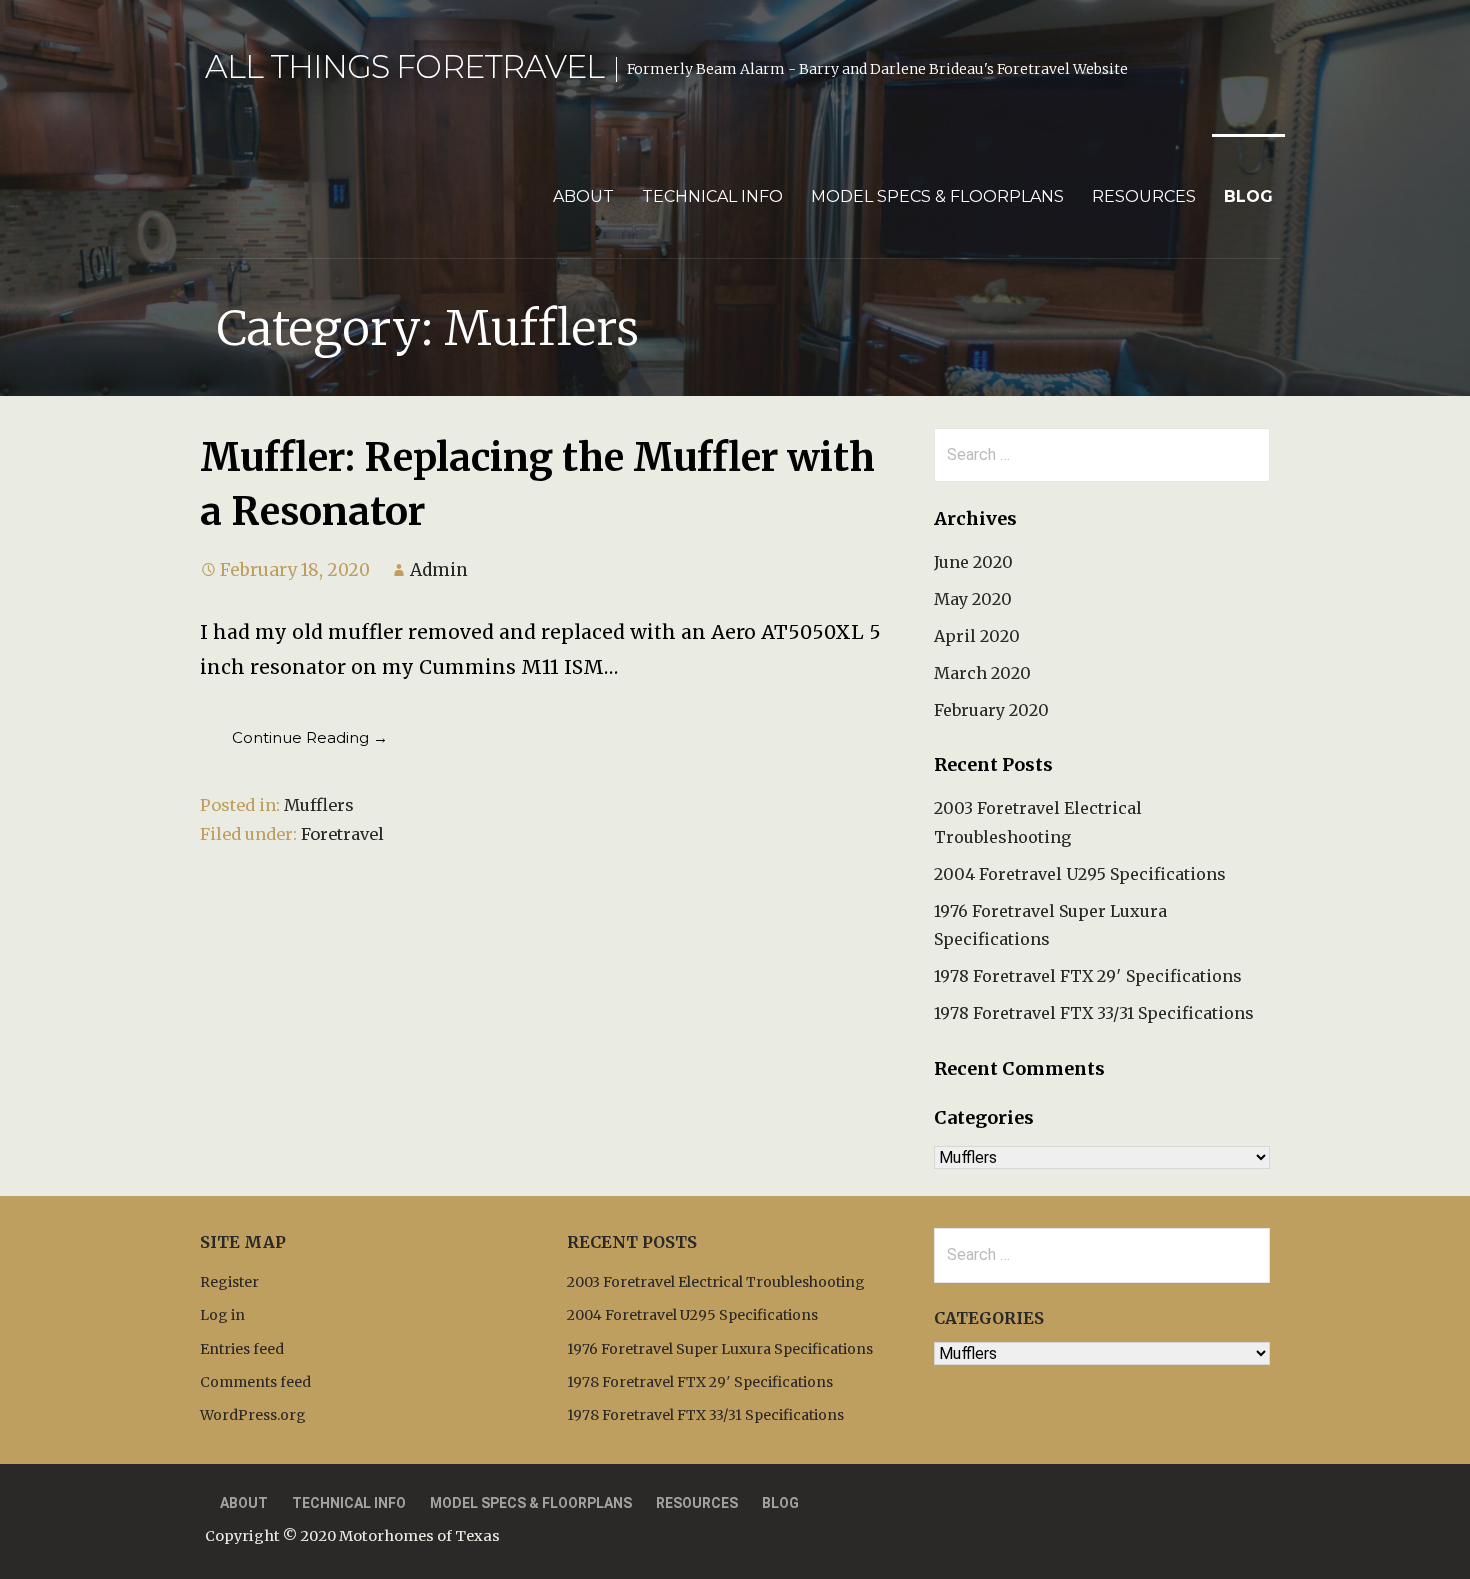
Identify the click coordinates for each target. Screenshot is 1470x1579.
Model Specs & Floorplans (937, 196)
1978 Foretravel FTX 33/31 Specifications (1094, 1013)
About (583, 196)
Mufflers (319, 805)
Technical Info (712, 196)
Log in (222, 1315)
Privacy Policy (961, 1503)
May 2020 (973, 599)
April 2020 (977, 636)
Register (229, 1282)
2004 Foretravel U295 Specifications (1080, 874)
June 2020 (973, 562)
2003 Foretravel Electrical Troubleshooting (716, 1282)
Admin (439, 570)
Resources (1144, 196)
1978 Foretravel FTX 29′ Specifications (1088, 976)
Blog (1248, 196)
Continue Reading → (310, 737)
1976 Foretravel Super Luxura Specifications (720, 1349)
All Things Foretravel (404, 66)
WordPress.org (253, 1415)
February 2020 (991, 710)
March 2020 (982, 673)
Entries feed (242, 1349)
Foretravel (342, 834)
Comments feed (255, 1382)
